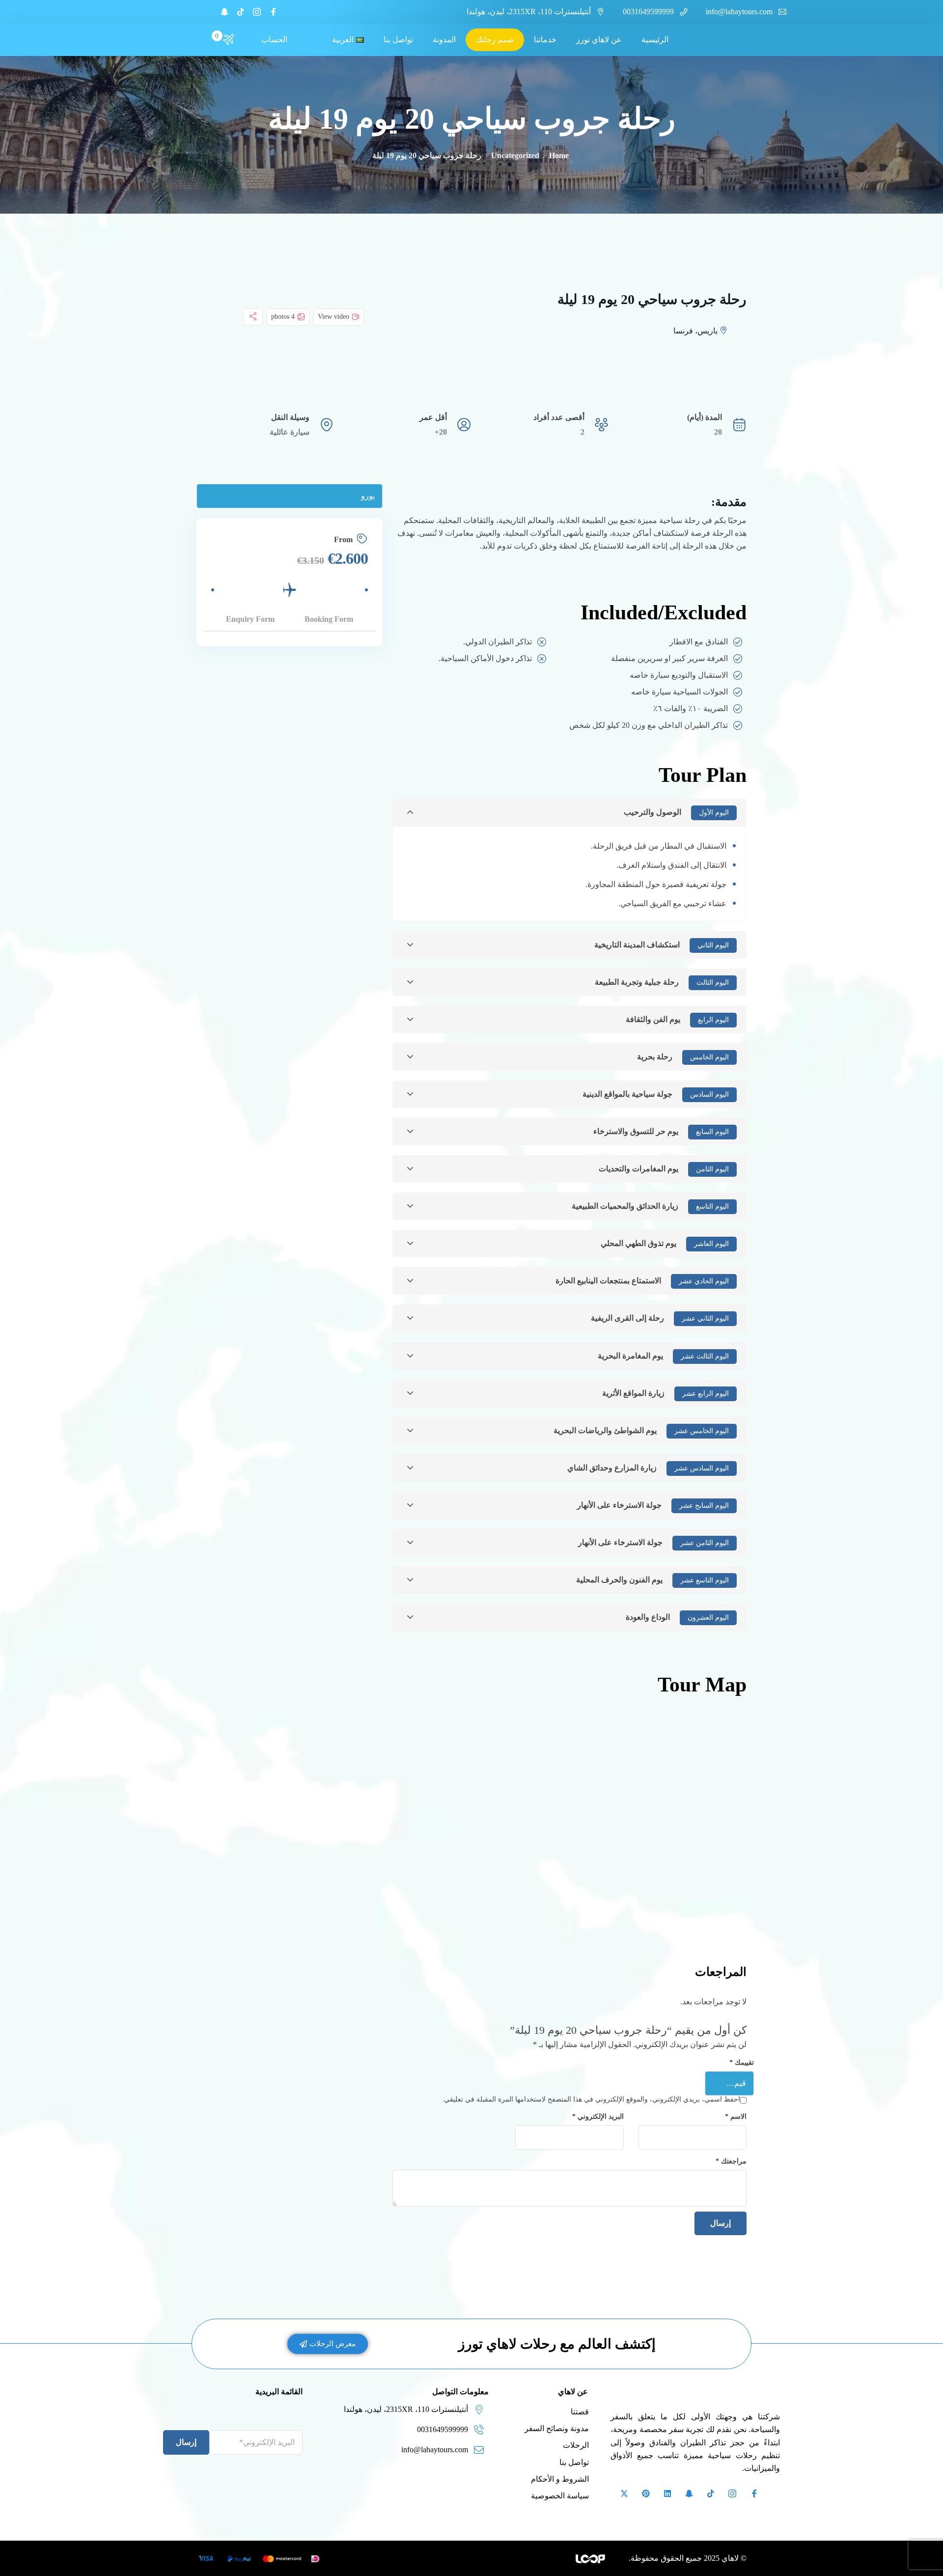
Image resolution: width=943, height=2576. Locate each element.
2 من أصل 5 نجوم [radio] (727, 2077)
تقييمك (742, 2062)
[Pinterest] (646, 2488)
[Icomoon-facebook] (273, 12)
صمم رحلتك (495, 40)
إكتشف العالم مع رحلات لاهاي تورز (557, 2339)
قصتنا (580, 2406)
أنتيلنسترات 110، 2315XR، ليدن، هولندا (529, 12)
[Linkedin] (667, 2488)
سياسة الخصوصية (560, 2490)
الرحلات (576, 2440)
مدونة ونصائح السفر (557, 2423)
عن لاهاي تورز (599, 40)
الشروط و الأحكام (560, 2474)
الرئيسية (655, 40)
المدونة (444, 40)
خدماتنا (545, 40)
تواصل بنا (398, 40)
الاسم (736, 2111)
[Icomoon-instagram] (257, 12)
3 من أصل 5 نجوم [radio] (713, 2077)
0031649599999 (648, 12)
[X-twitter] (624, 2488)
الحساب (274, 40)
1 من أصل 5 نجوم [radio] (741, 2077)
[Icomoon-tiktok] (241, 12)
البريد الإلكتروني (598, 2111)
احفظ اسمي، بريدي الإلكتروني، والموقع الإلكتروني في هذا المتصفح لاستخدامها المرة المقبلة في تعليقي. (591, 2094)
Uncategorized (515, 155)
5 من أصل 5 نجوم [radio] (686, 2077)
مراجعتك (731, 2156)
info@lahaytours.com (739, 12)
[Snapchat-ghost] (224, 12)
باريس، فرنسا (695, 331)
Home (559, 155)
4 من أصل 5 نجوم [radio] (699, 2077)
